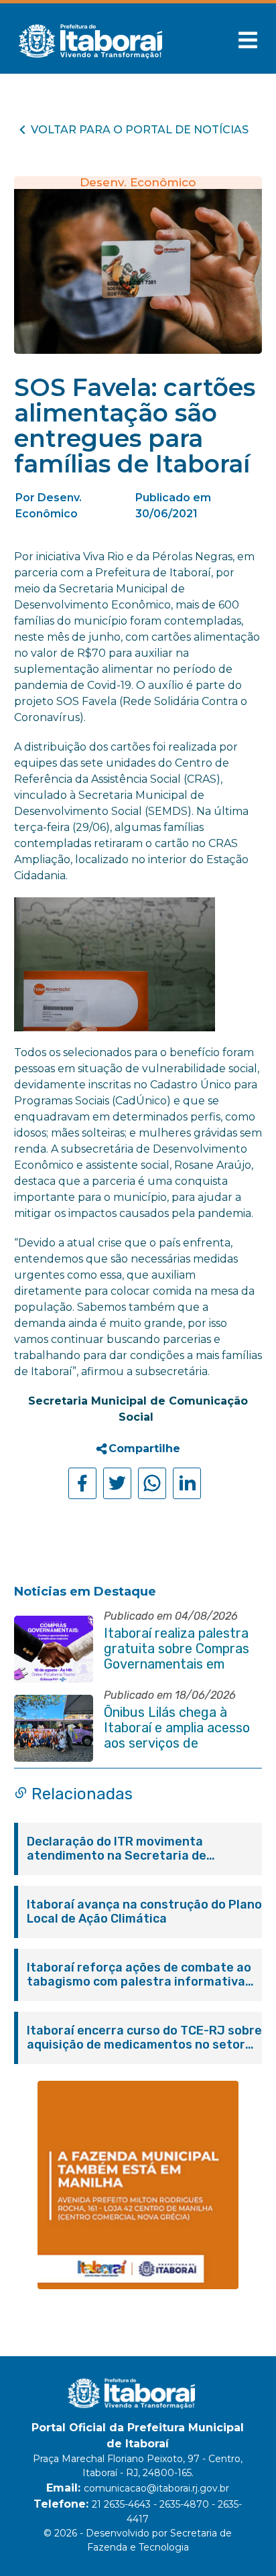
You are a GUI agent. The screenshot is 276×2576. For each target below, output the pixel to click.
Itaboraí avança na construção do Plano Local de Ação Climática (144, 1912)
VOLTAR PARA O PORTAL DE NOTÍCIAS (140, 130)
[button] (248, 40)
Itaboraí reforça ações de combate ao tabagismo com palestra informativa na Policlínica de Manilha (139, 1975)
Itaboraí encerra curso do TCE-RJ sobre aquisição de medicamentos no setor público (144, 2038)
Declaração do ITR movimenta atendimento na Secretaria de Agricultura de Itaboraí (117, 1849)
